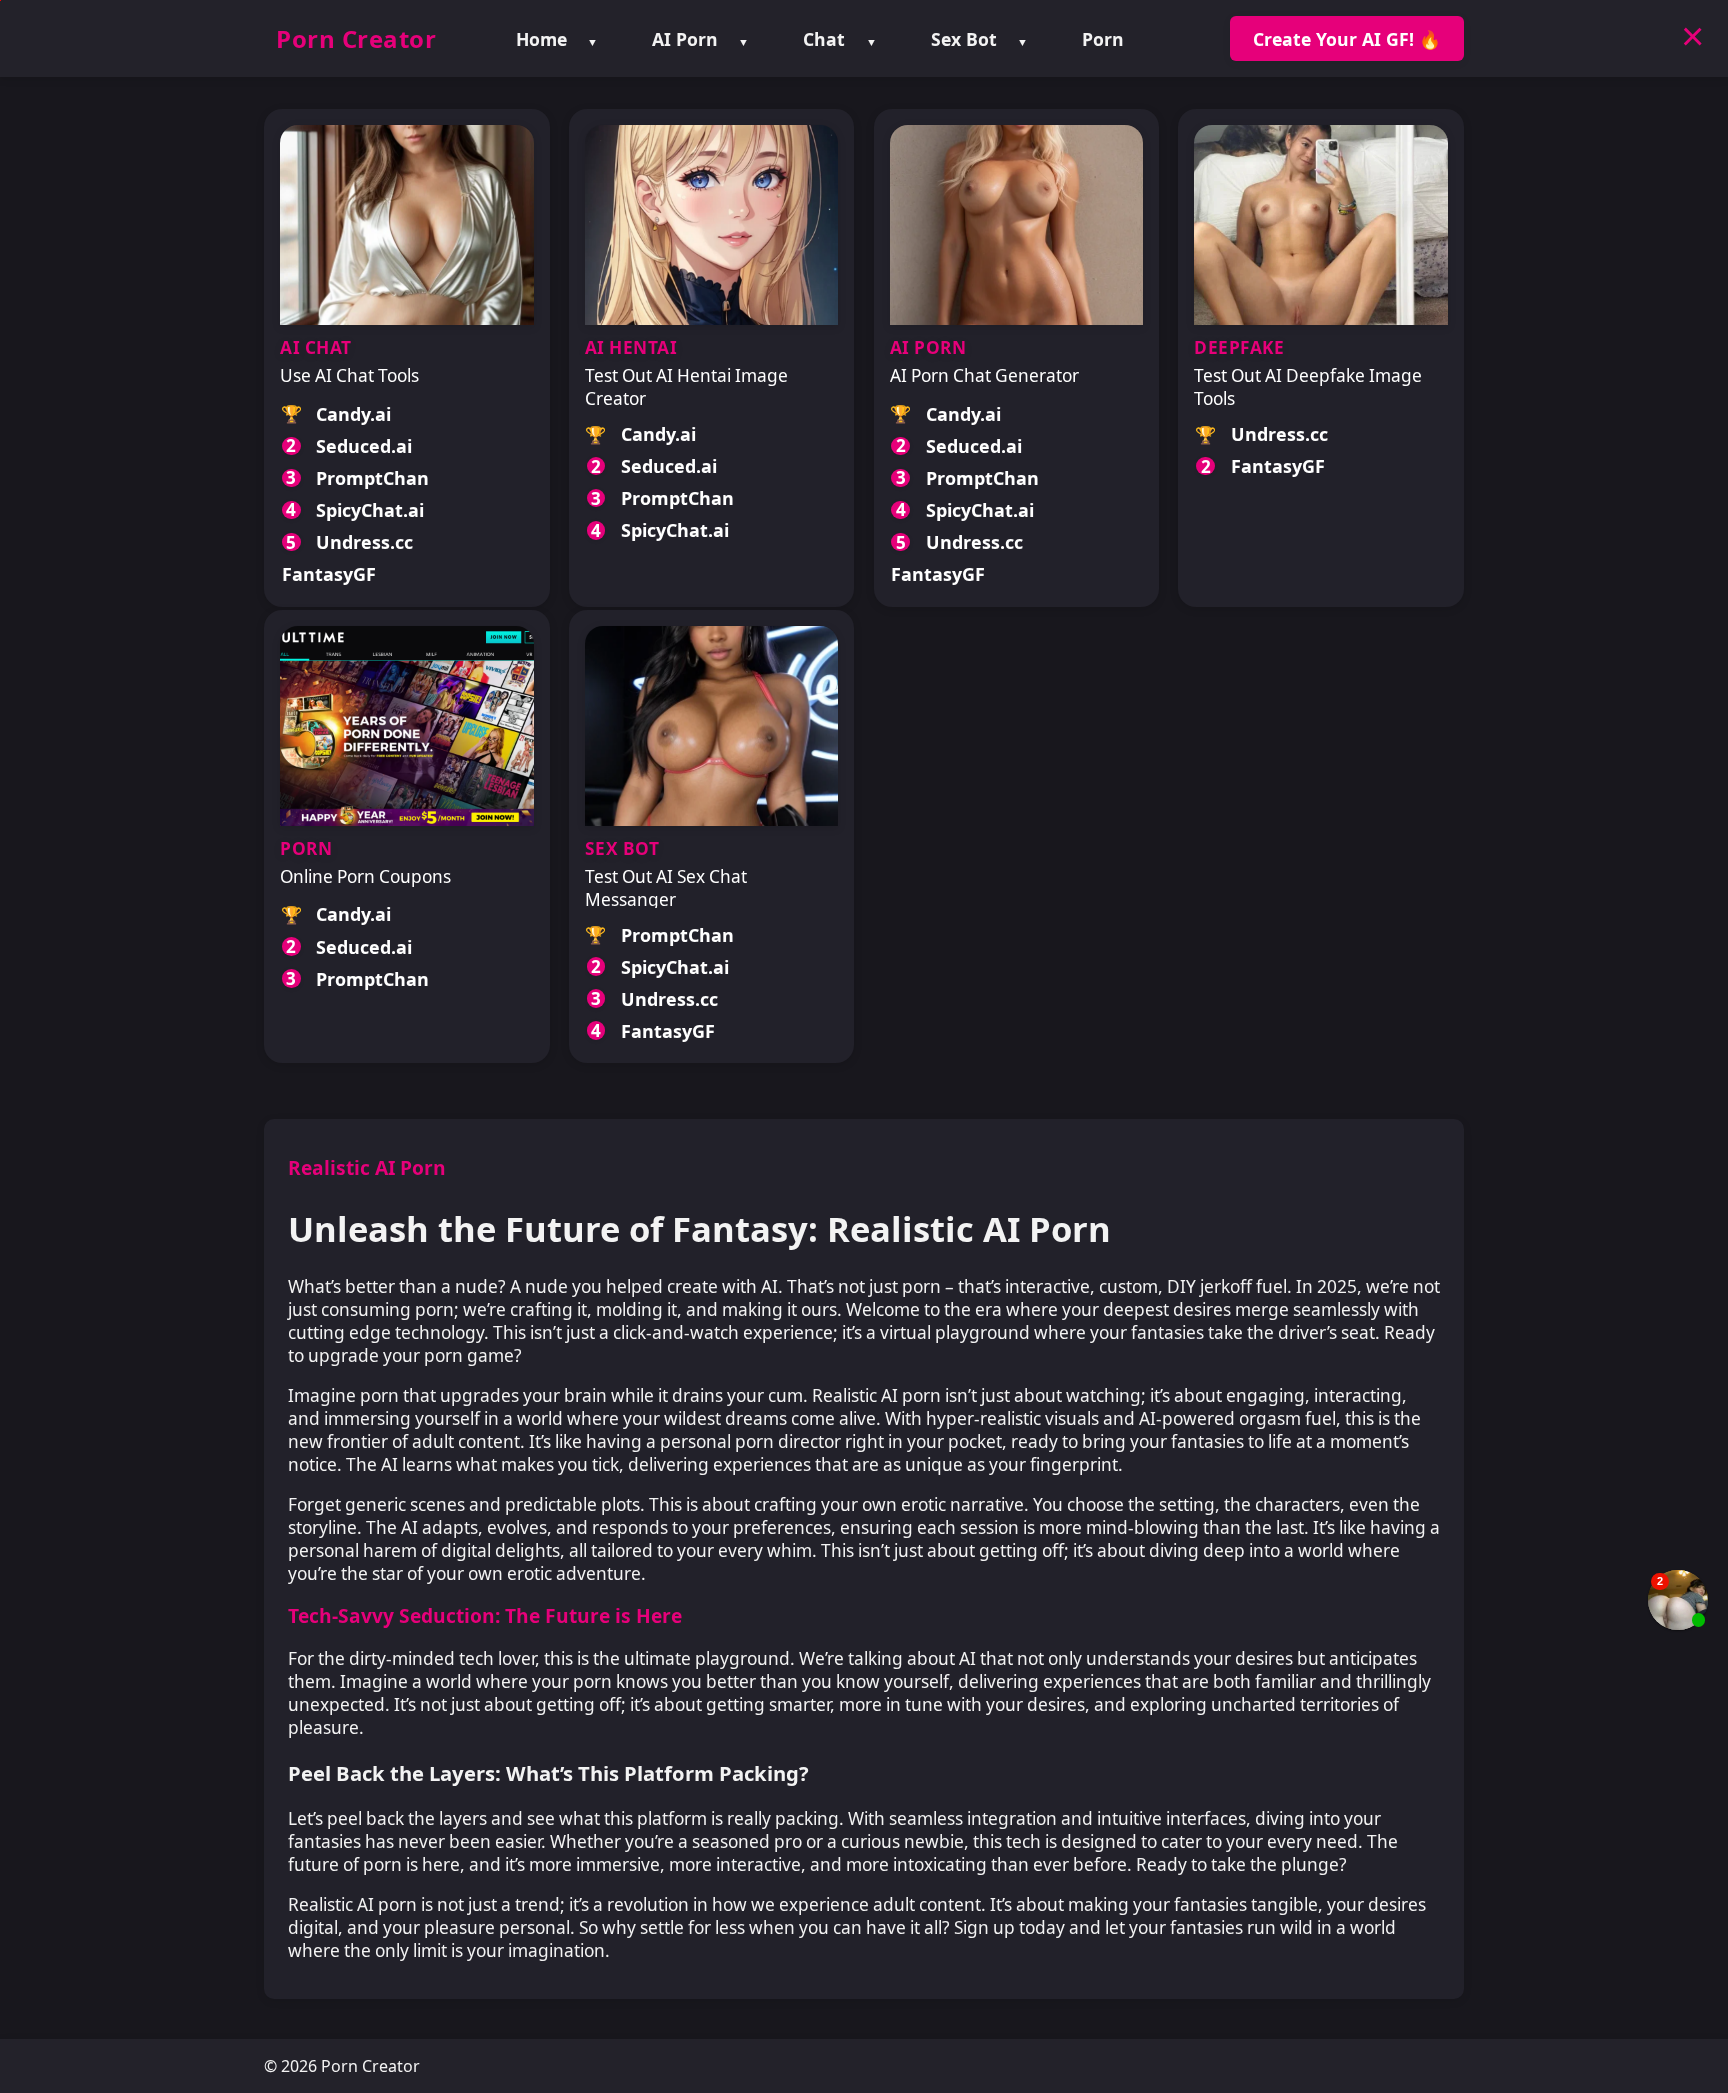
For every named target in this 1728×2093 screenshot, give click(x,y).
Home (541, 39)
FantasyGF (329, 574)
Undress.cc (364, 542)
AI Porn (685, 39)
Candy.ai (353, 414)
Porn (1103, 39)
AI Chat (316, 347)
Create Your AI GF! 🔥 (1347, 39)
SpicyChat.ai (370, 510)
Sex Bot (964, 39)
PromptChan (372, 478)
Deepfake (1239, 347)
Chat (824, 39)
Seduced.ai (364, 446)
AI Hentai (631, 347)
